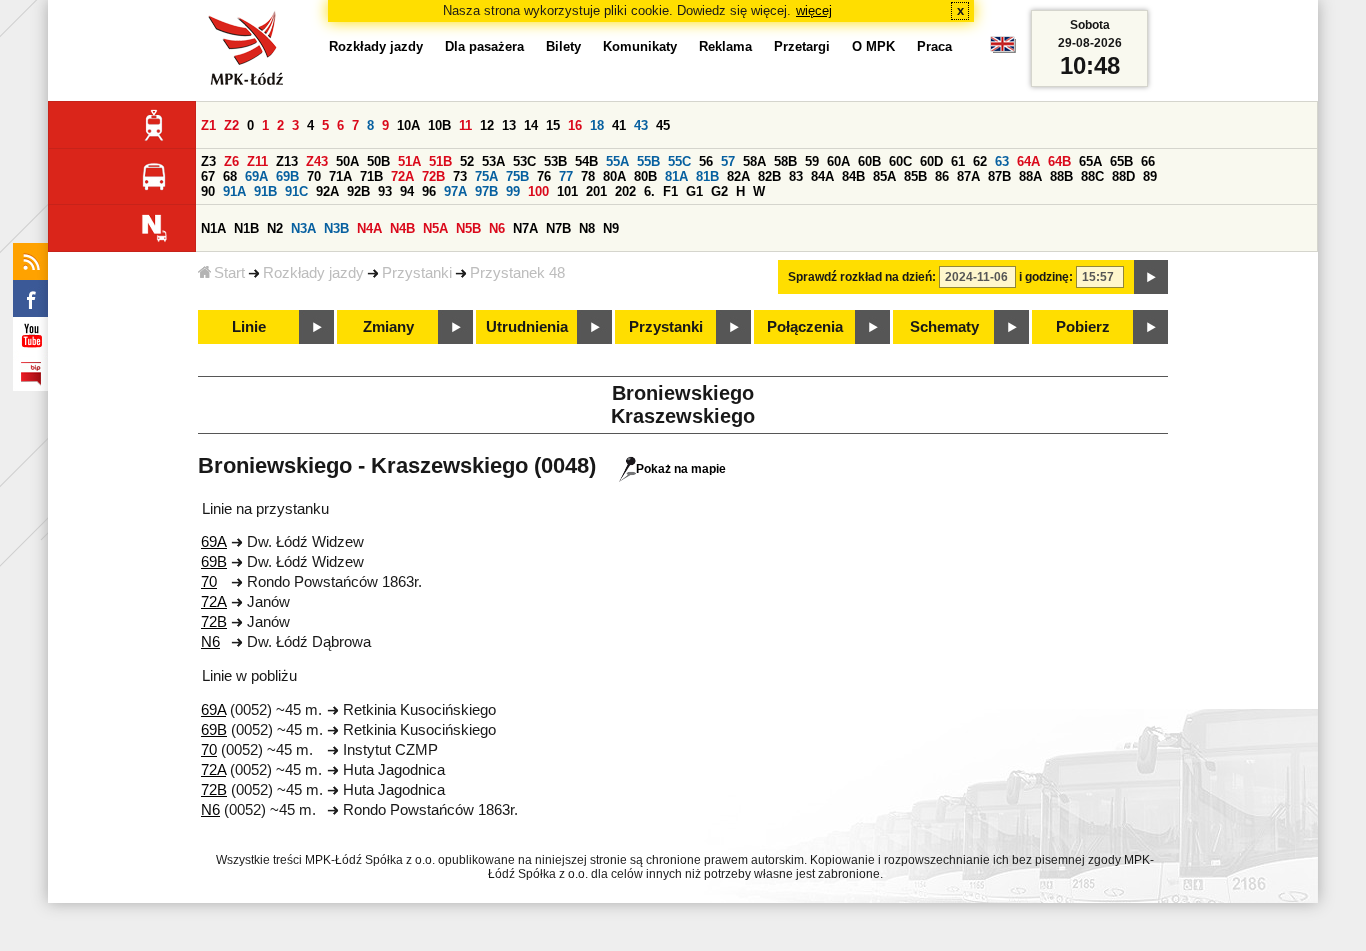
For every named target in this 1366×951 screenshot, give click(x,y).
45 (663, 125)
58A (754, 161)
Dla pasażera (484, 46)
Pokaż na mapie (681, 469)
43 (641, 125)
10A (408, 125)
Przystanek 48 (517, 273)
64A (1028, 161)
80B (645, 176)
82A (738, 176)
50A (347, 161)
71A (340, 176)
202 (625, 191)
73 (460, 176)
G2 (719, 191)
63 (1002, 161)
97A (455, 191)
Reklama (725, 46)
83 (796, 176)
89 (1150, 176)
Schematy (944, 327)
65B (1121, 161)
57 (728, 161)
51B (440, 161)
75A (486, 176)
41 (619, 125)
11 (465, 125)
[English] (1003, 49)
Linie (249, 327)
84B (853, 176)
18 (597, 125)
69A (256, 176)
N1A (213, 228)
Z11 (257, 161)
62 (980, 161)
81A (676, 176)
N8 (587, 228)
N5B (468, 228)
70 (314, 176)
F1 (670, 191)
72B (433, 176)
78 (588, 176)
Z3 (208, 161)
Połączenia (805, 327)
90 (208, 191)
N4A (369, 228)
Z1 (208, 125)
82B (769, 176)
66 (1148, 161)
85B (915, 176)
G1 (694, 191)
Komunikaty (640, 46)
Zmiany (388, 327)
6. (649, 191)
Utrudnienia (527, 327)
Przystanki (417, 273)
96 (429, 191)
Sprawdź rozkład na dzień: (862, 277)
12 (487, 125)
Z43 (317, 161)
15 (553, 125)
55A (617, 161)
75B (517, 176)
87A (968, 176)
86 (942, 176)
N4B (402, 228)
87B (999, 176)
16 (575, 125)
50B (378, 161)
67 (208, 176)
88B (1061, 176)
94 (407, 191)
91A (234, 191)
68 (230, 176)
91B (265, 191)
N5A (435, 228)
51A (409, 161)
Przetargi (802, 46)
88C (1092, 176)
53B (555, 161)
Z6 (231, 161)
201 (596, 191)
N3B (336, 228)
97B (486, 191)
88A (1030, 176)
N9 (611, 228)
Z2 (231, 125)
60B (869, 161)
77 (566, 176)
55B (648, 161)
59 (812, 161)
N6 (497, 228)
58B (785, 161)
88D (1123, 176)
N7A (525, 228)
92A (327, 191)
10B (439, 125)
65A (1090, 161)
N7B (558, 228)
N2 (275, 228)
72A (402, 176)
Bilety (563, 46)
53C (524, 161)
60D (931, 161)
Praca (934, 46)
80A (614, 176)
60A (838, 161)
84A (822, 176)
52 (467, 161)
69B (287, 176)
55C (679, 161)
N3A (303, 228)
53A (493, 161)
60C (900, 161)
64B (1059, 161)
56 (706, 161)
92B (358, 191)
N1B (246, 228)
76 (544, 176)
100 (538, 191)
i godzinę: (1046, 277)
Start (229, 273)
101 (567, 191)
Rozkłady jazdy (313, 273)
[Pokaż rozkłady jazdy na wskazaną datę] (1151, 277)
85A (884, 176)
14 (531, 125)
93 (385, 191)
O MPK (873, 46)
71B (371, 176)
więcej (814, 10)
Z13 (287, 161)
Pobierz (1083, 327)
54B (586, 161)
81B (707, 176)
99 (513, 191)
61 (958, 161)
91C (296, 191)
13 (509, 125)
